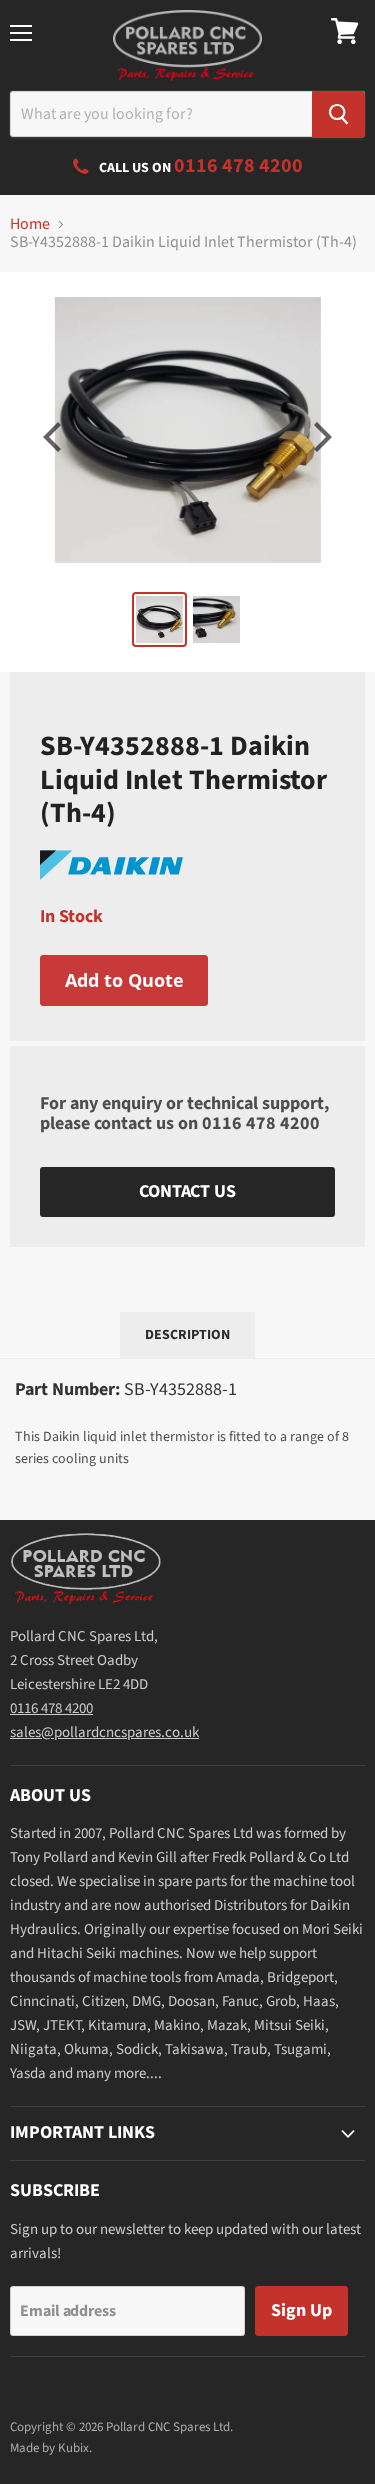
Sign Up (301, 2310)
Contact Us (187, 1191)
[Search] (338, 114)
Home (30, 224)
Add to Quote (124, 980)
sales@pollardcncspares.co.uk (104, 1732)
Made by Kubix (49, 2448)
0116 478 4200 (261, 1123)
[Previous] (55, 437)
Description (187, 1335)
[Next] (320, 437)
